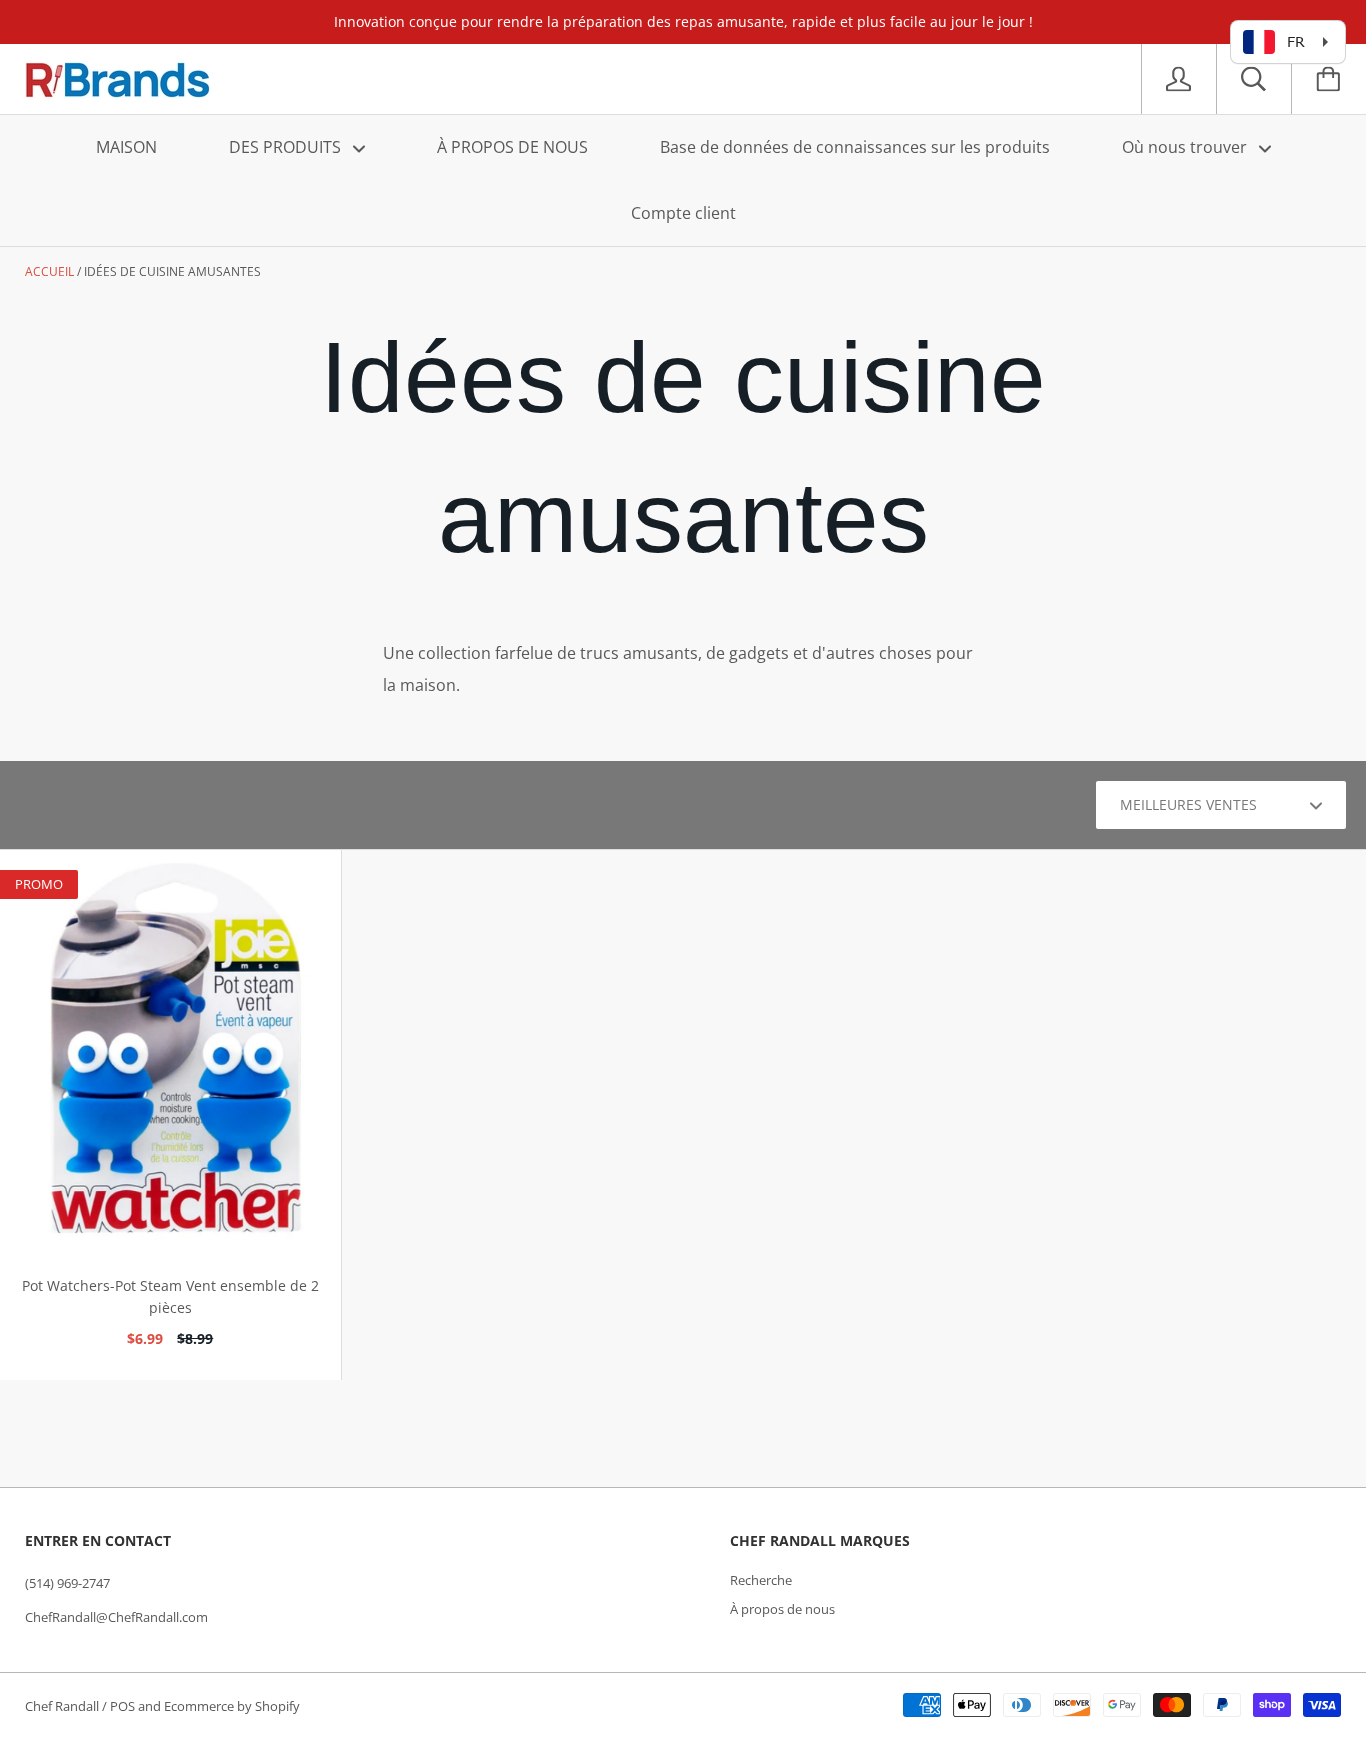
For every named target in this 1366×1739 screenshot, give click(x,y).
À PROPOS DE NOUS (512, 147)
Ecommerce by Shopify (232, 1706)
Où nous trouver (1186, 147)
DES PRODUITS (287, 147)
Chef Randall (63, 1706)
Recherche (761, 1580)
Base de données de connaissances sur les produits (855, 147)
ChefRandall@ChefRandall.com (116, 1617)
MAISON (126, 147)
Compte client (683, 213)
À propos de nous (782, 1609)
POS (122, 1706)
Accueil (49, 271)
